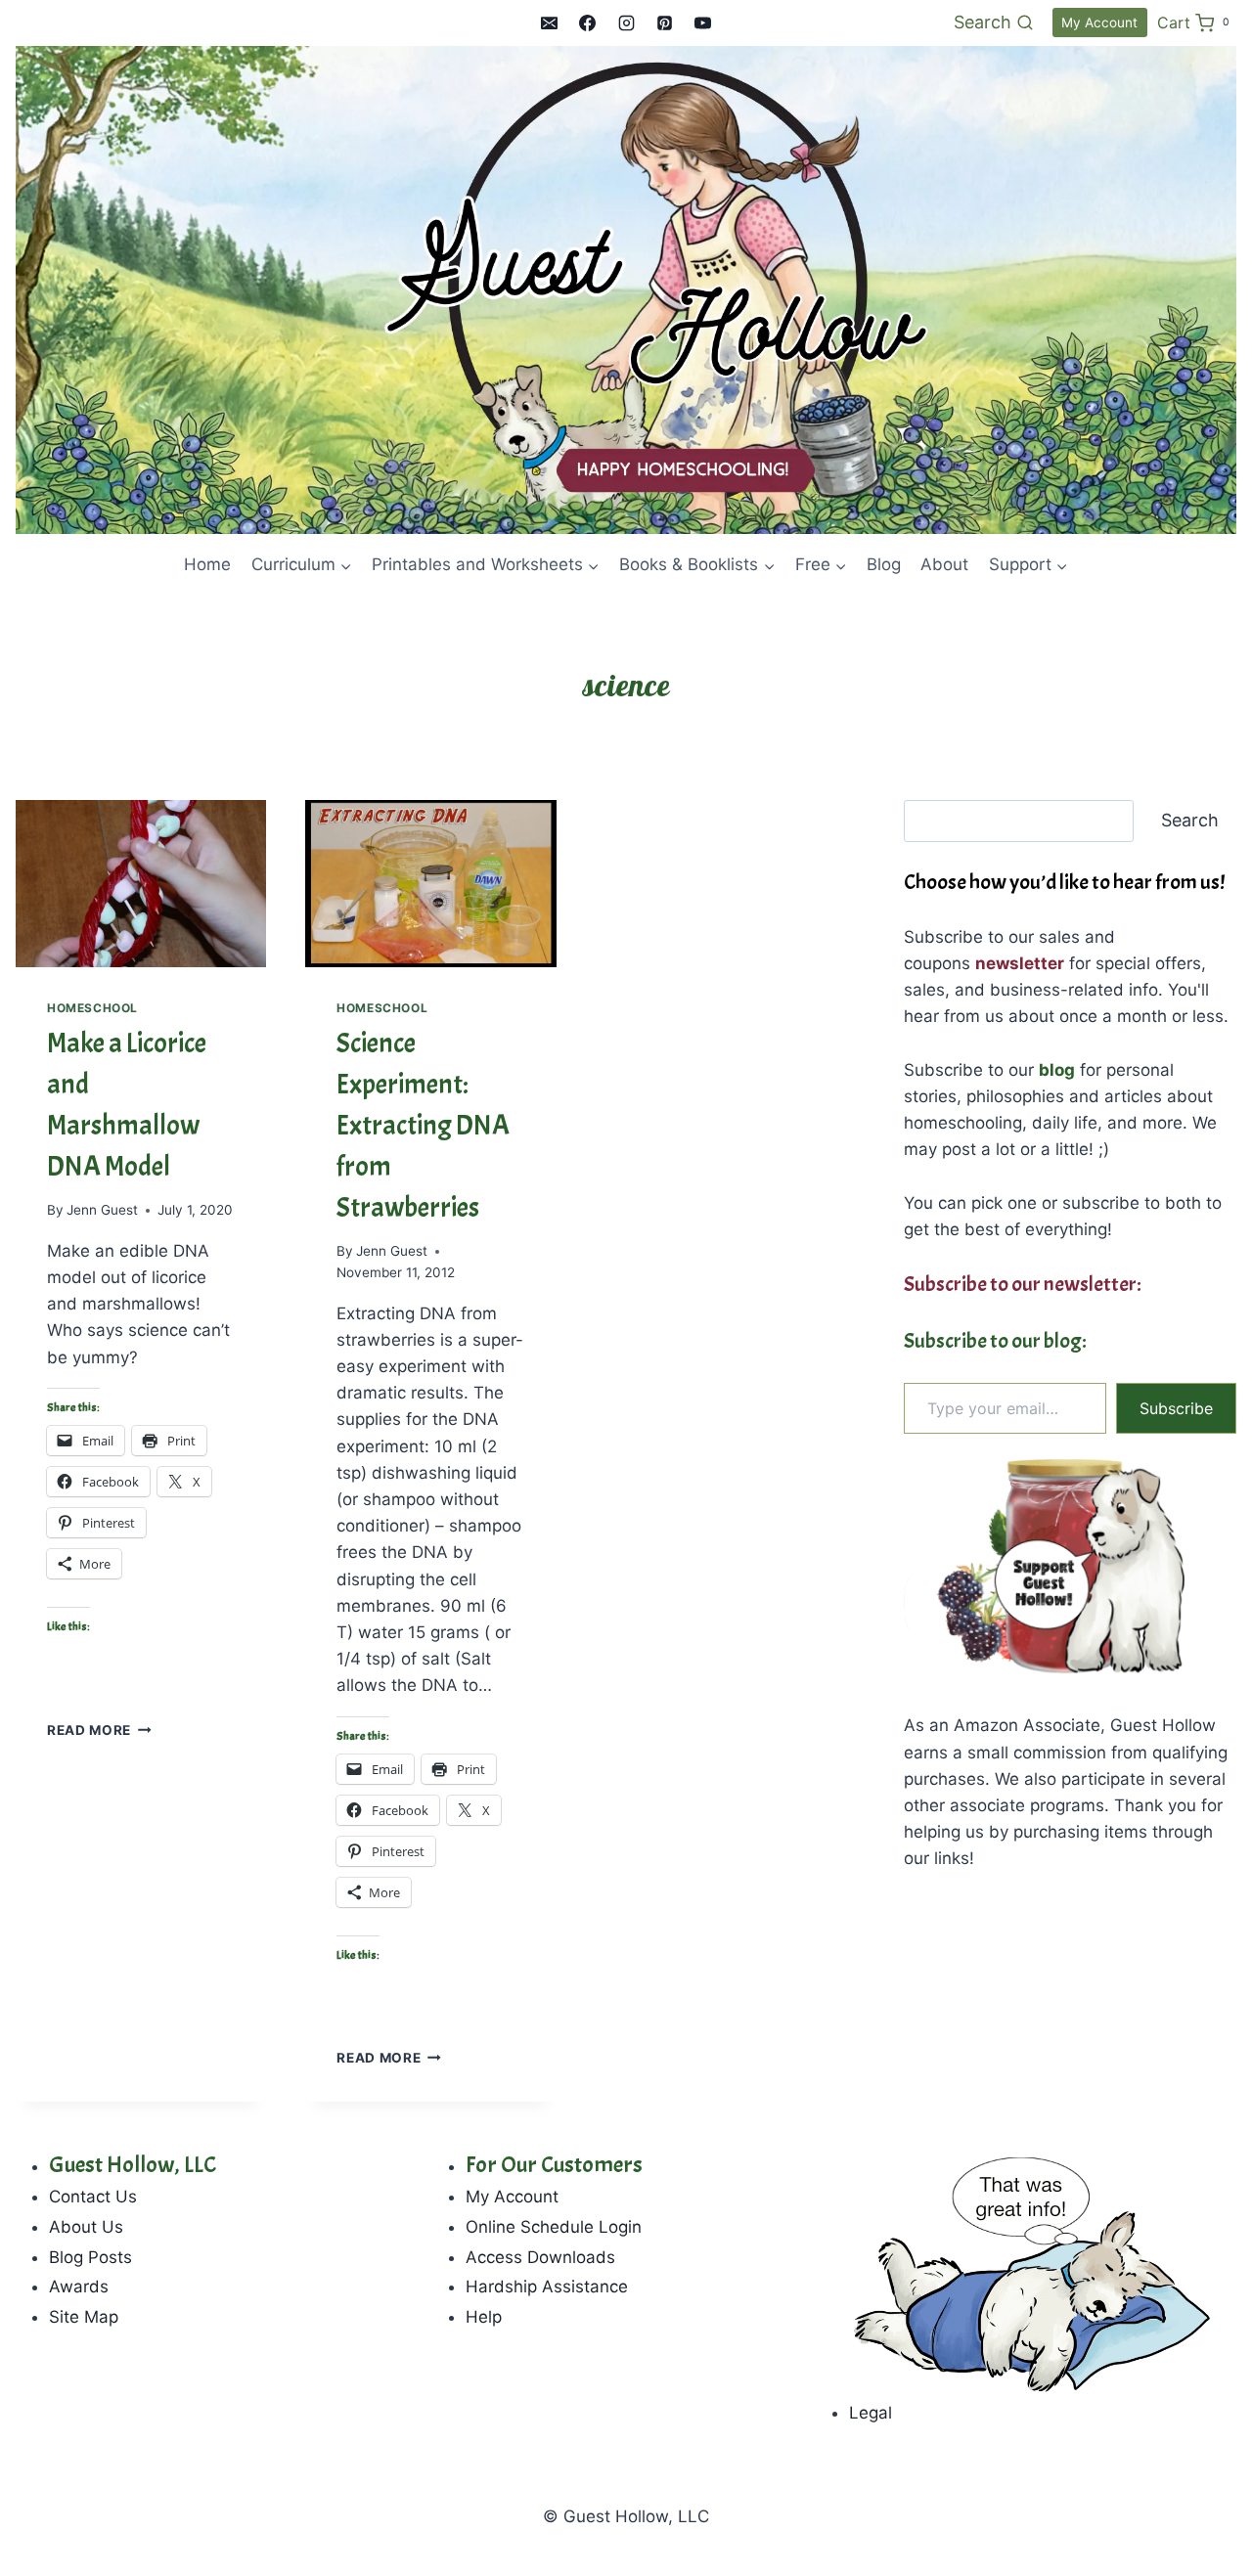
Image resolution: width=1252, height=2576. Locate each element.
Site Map (84, 2317)
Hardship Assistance (547, 2287)
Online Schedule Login (554, 2227)
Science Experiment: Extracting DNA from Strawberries (423, 1126)
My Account (1099, 22)
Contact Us (93, 2197)
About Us (86, 2227)
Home (207, 564)
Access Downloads (540, 2257)
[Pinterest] (664, 22)
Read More (99, 1730)
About (944, 564)
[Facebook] (588, 22)
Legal (871, 2413)
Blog (884, 564)
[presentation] (141, 884)
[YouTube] (702, 22)
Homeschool (92, 1008)
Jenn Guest (102, 1210)
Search (1190, 820)
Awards (79, 2287)
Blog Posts (90, 2257)
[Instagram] (626, 22)
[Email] (550, 22)
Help (484, 2317)
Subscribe (1176, 1408)
